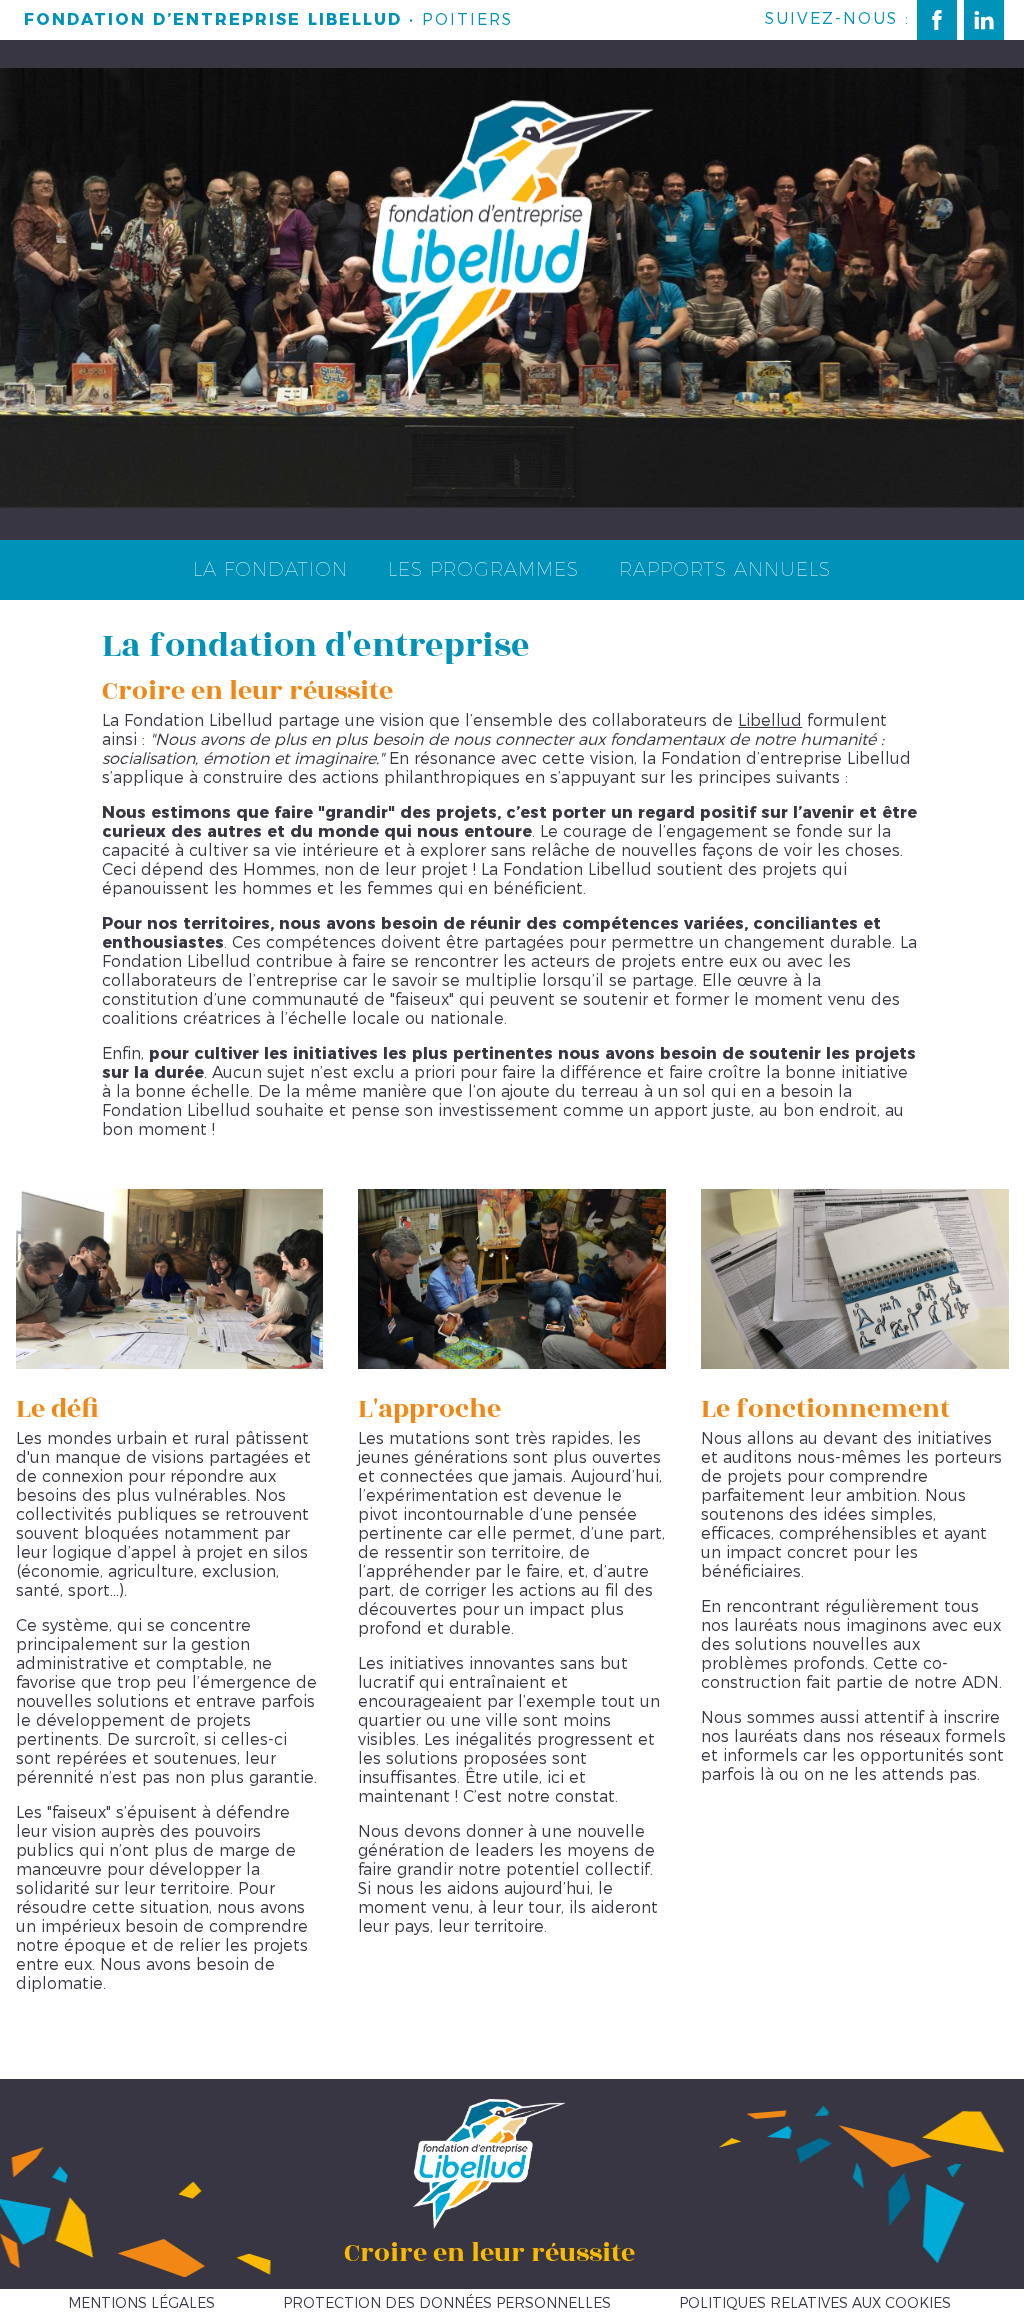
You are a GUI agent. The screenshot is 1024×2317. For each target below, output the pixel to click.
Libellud (770, 720)
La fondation (270, 569)
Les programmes (483, 569)
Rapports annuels (725, 569)
